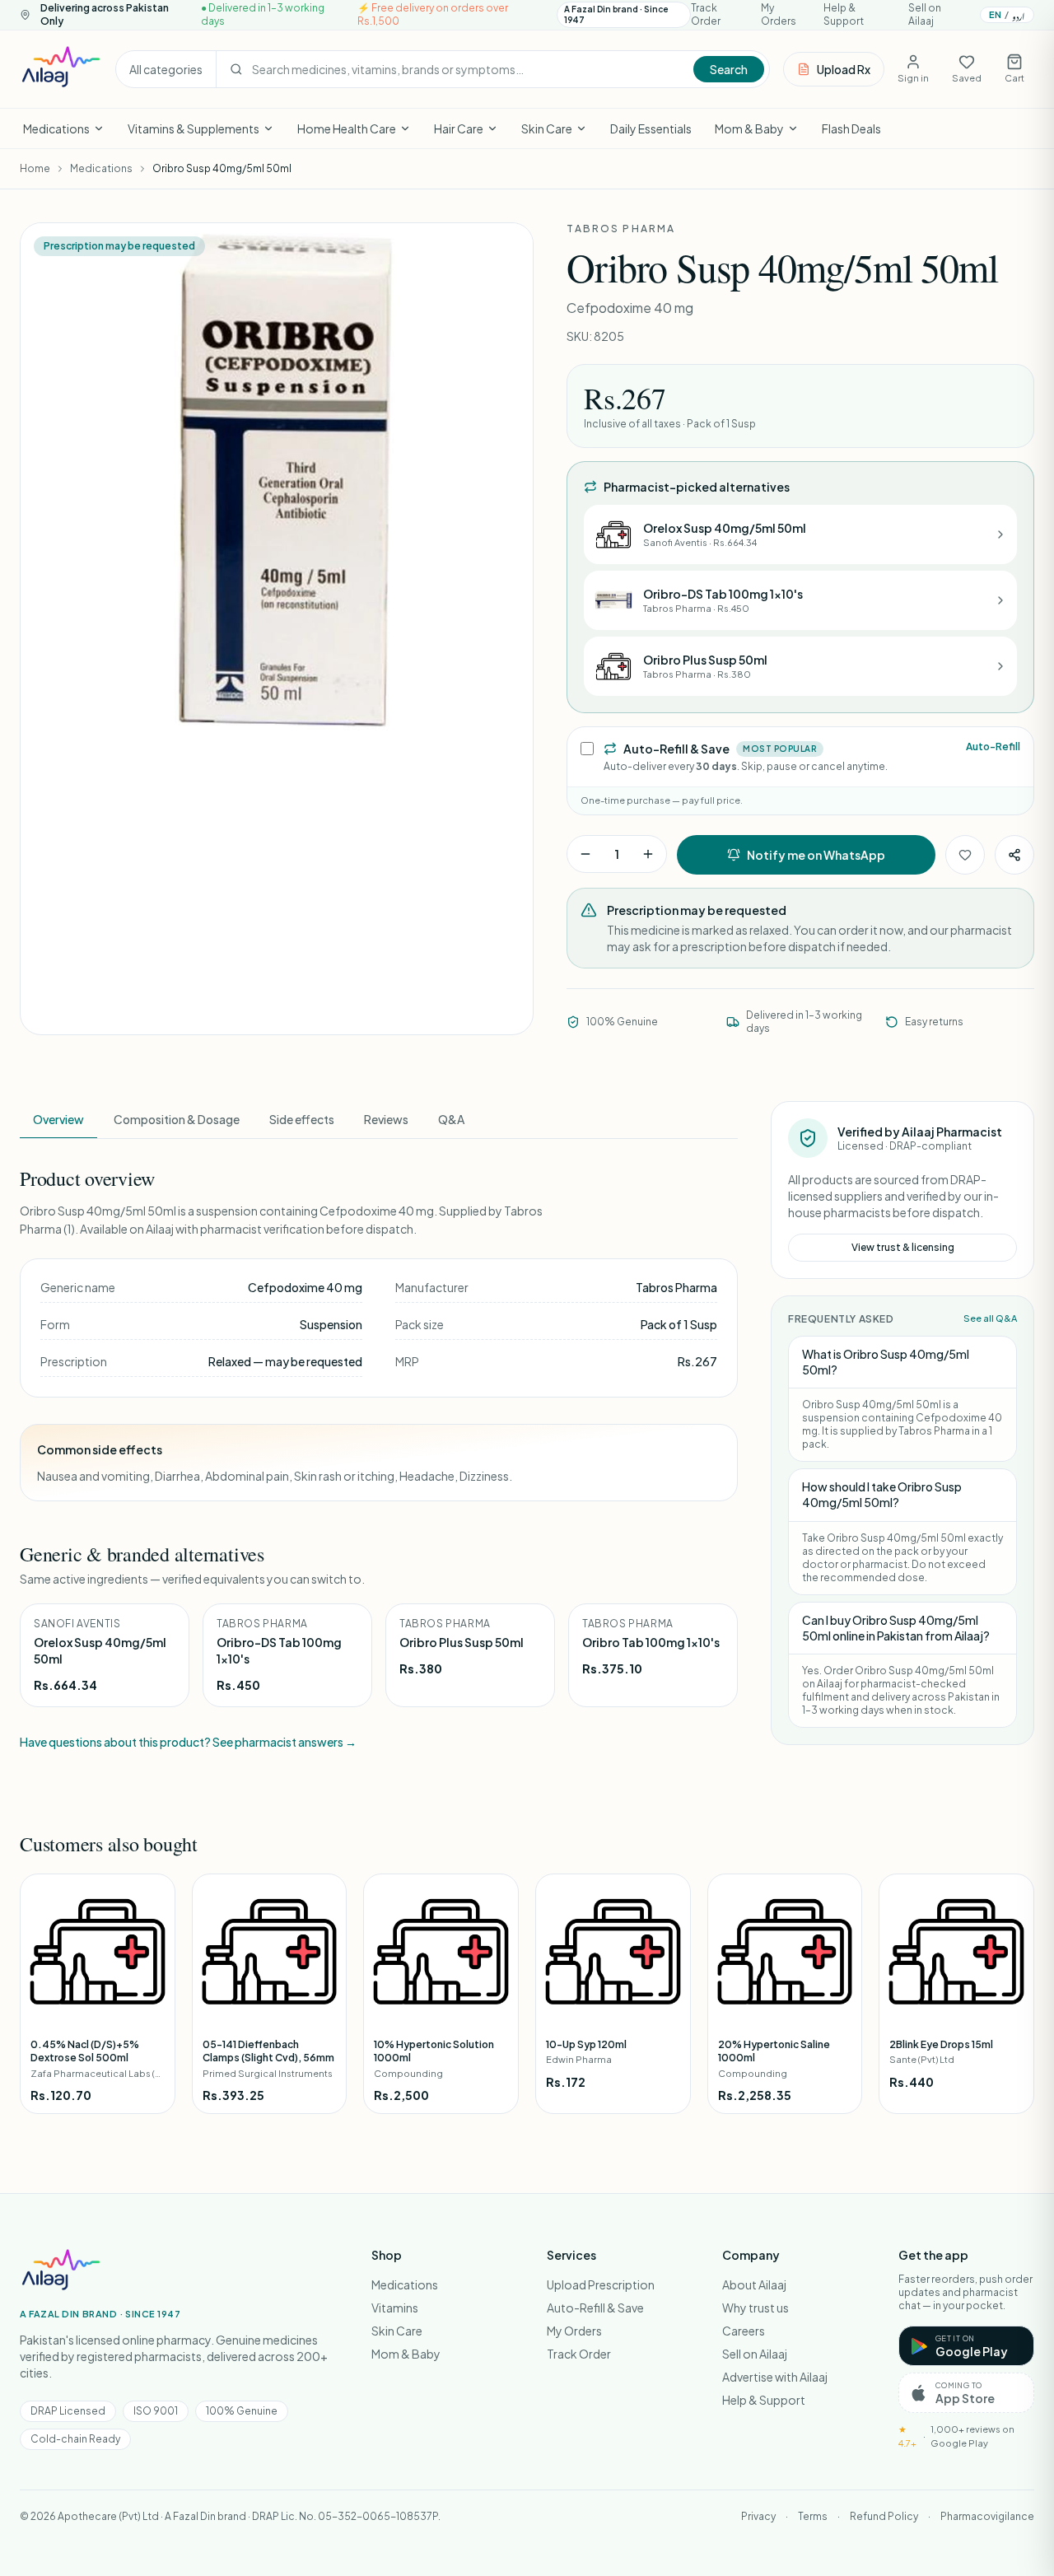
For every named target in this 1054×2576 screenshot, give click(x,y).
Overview (58, 1119)
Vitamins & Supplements (194, 128)
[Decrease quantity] (585, 854)
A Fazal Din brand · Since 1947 (616, 14)
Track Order (706, 14)
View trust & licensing (903, 1247)
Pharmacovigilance (987, 2516)
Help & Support (844, 14)
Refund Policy (884, 2516)
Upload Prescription (601, 2284)
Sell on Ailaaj (925, 14)
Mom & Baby (749, 128)
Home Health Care (347, 128)
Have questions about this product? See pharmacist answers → (188, 1742)
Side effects (302, 1119)
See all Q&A (990, 1318)
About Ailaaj (754, 2284)
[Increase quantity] (648, 854)
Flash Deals (851, 128)
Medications (56, 128)
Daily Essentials (651, 128)
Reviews (386, 1119)
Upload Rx (844, 69)
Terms (813, 2516)
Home (35, 168)
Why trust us (756, 2308)
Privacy (758, 2516)
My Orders (779, 14)
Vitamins (395, 2308)
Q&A (451, 1119)
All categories (166, 69)
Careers (744, 2331)
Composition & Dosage (177, 1119)
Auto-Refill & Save (595, 2308)
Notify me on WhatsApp (816, 855)
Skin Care (547, 128)
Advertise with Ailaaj (775, 2377)
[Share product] (1014, 855)
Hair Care (459, 128)
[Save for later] (965, 855)
